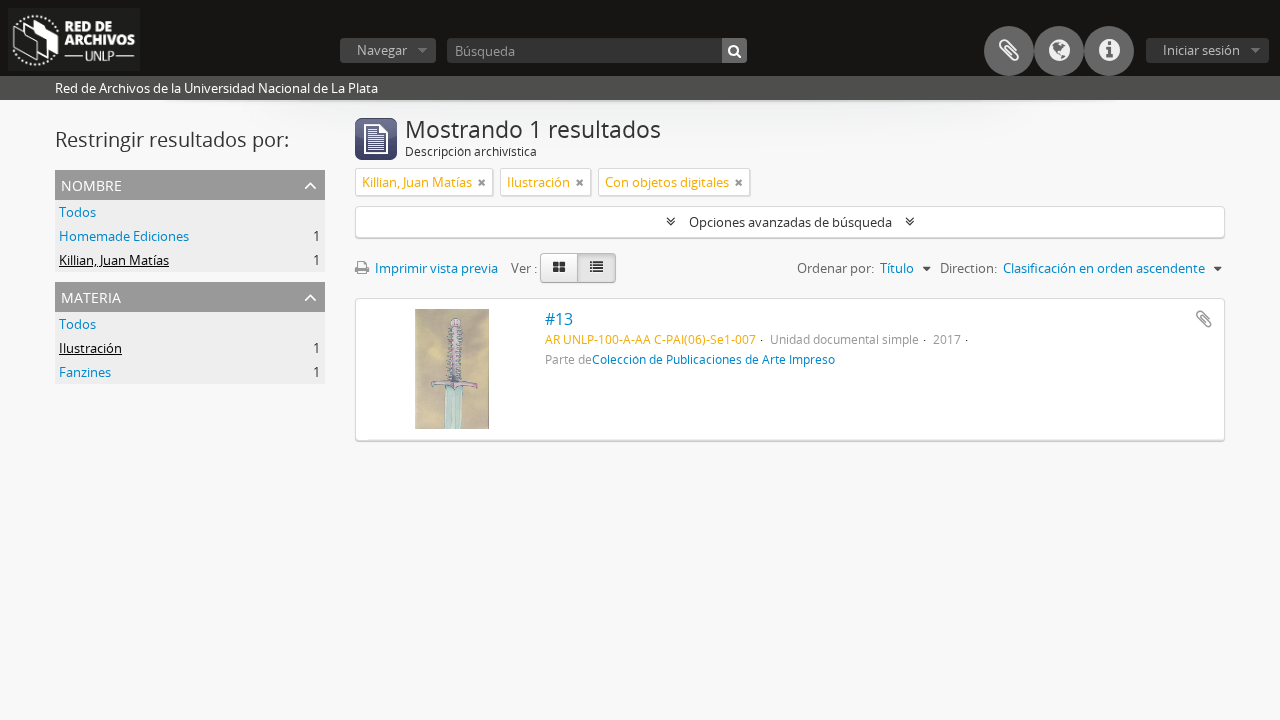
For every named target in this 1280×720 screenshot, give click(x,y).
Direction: (968, 268)
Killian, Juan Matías (114, 260)
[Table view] (596, 268)
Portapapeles (1009, 51)
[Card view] (559, 268)
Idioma (1059, 51)
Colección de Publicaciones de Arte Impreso (713, 359)
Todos (77, 212)
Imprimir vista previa (435, 268)
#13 (559, 319)
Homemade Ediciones (124, 236)
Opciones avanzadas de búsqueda (790, 222)
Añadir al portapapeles (1204, 319)
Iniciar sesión (1201, 50)
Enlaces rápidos (1109, 51)
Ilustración (90, 348)
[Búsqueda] (734, 50)
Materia (91, 295)
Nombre (91, 183)
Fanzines (85, 372)
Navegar (382, 50)
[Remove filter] (482, 182)
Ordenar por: (835, 268)
